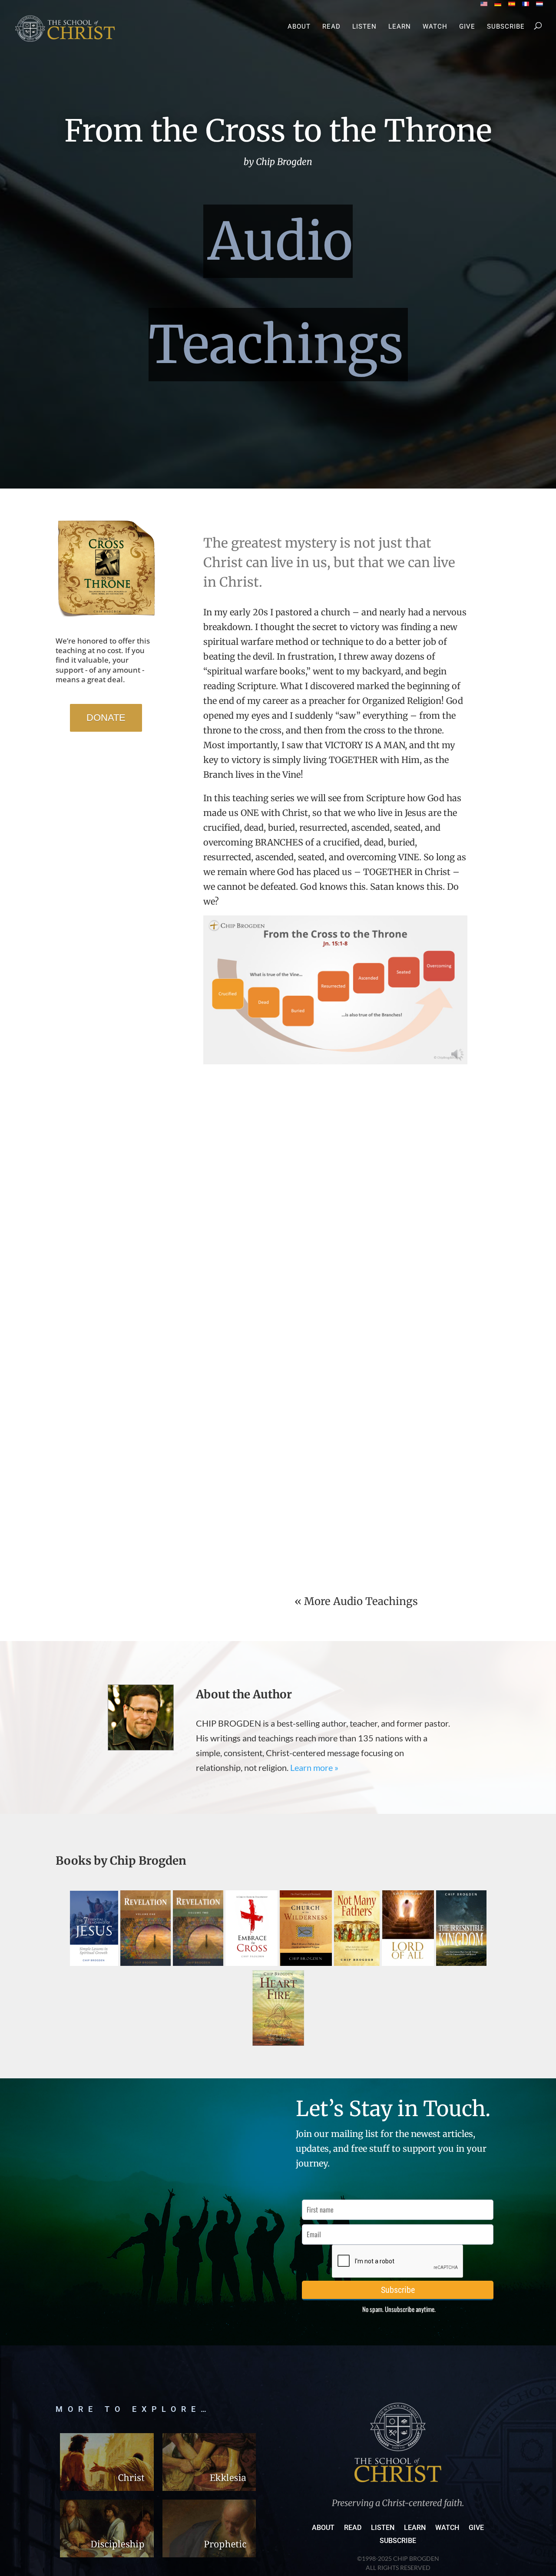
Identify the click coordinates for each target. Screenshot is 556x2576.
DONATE (106, 718)
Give (467, 27)
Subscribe (506, 27)
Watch (435, 27)
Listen (364, 27)
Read (331, 27)
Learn (400, 27)
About (299, 27)
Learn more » (314, 1767)
